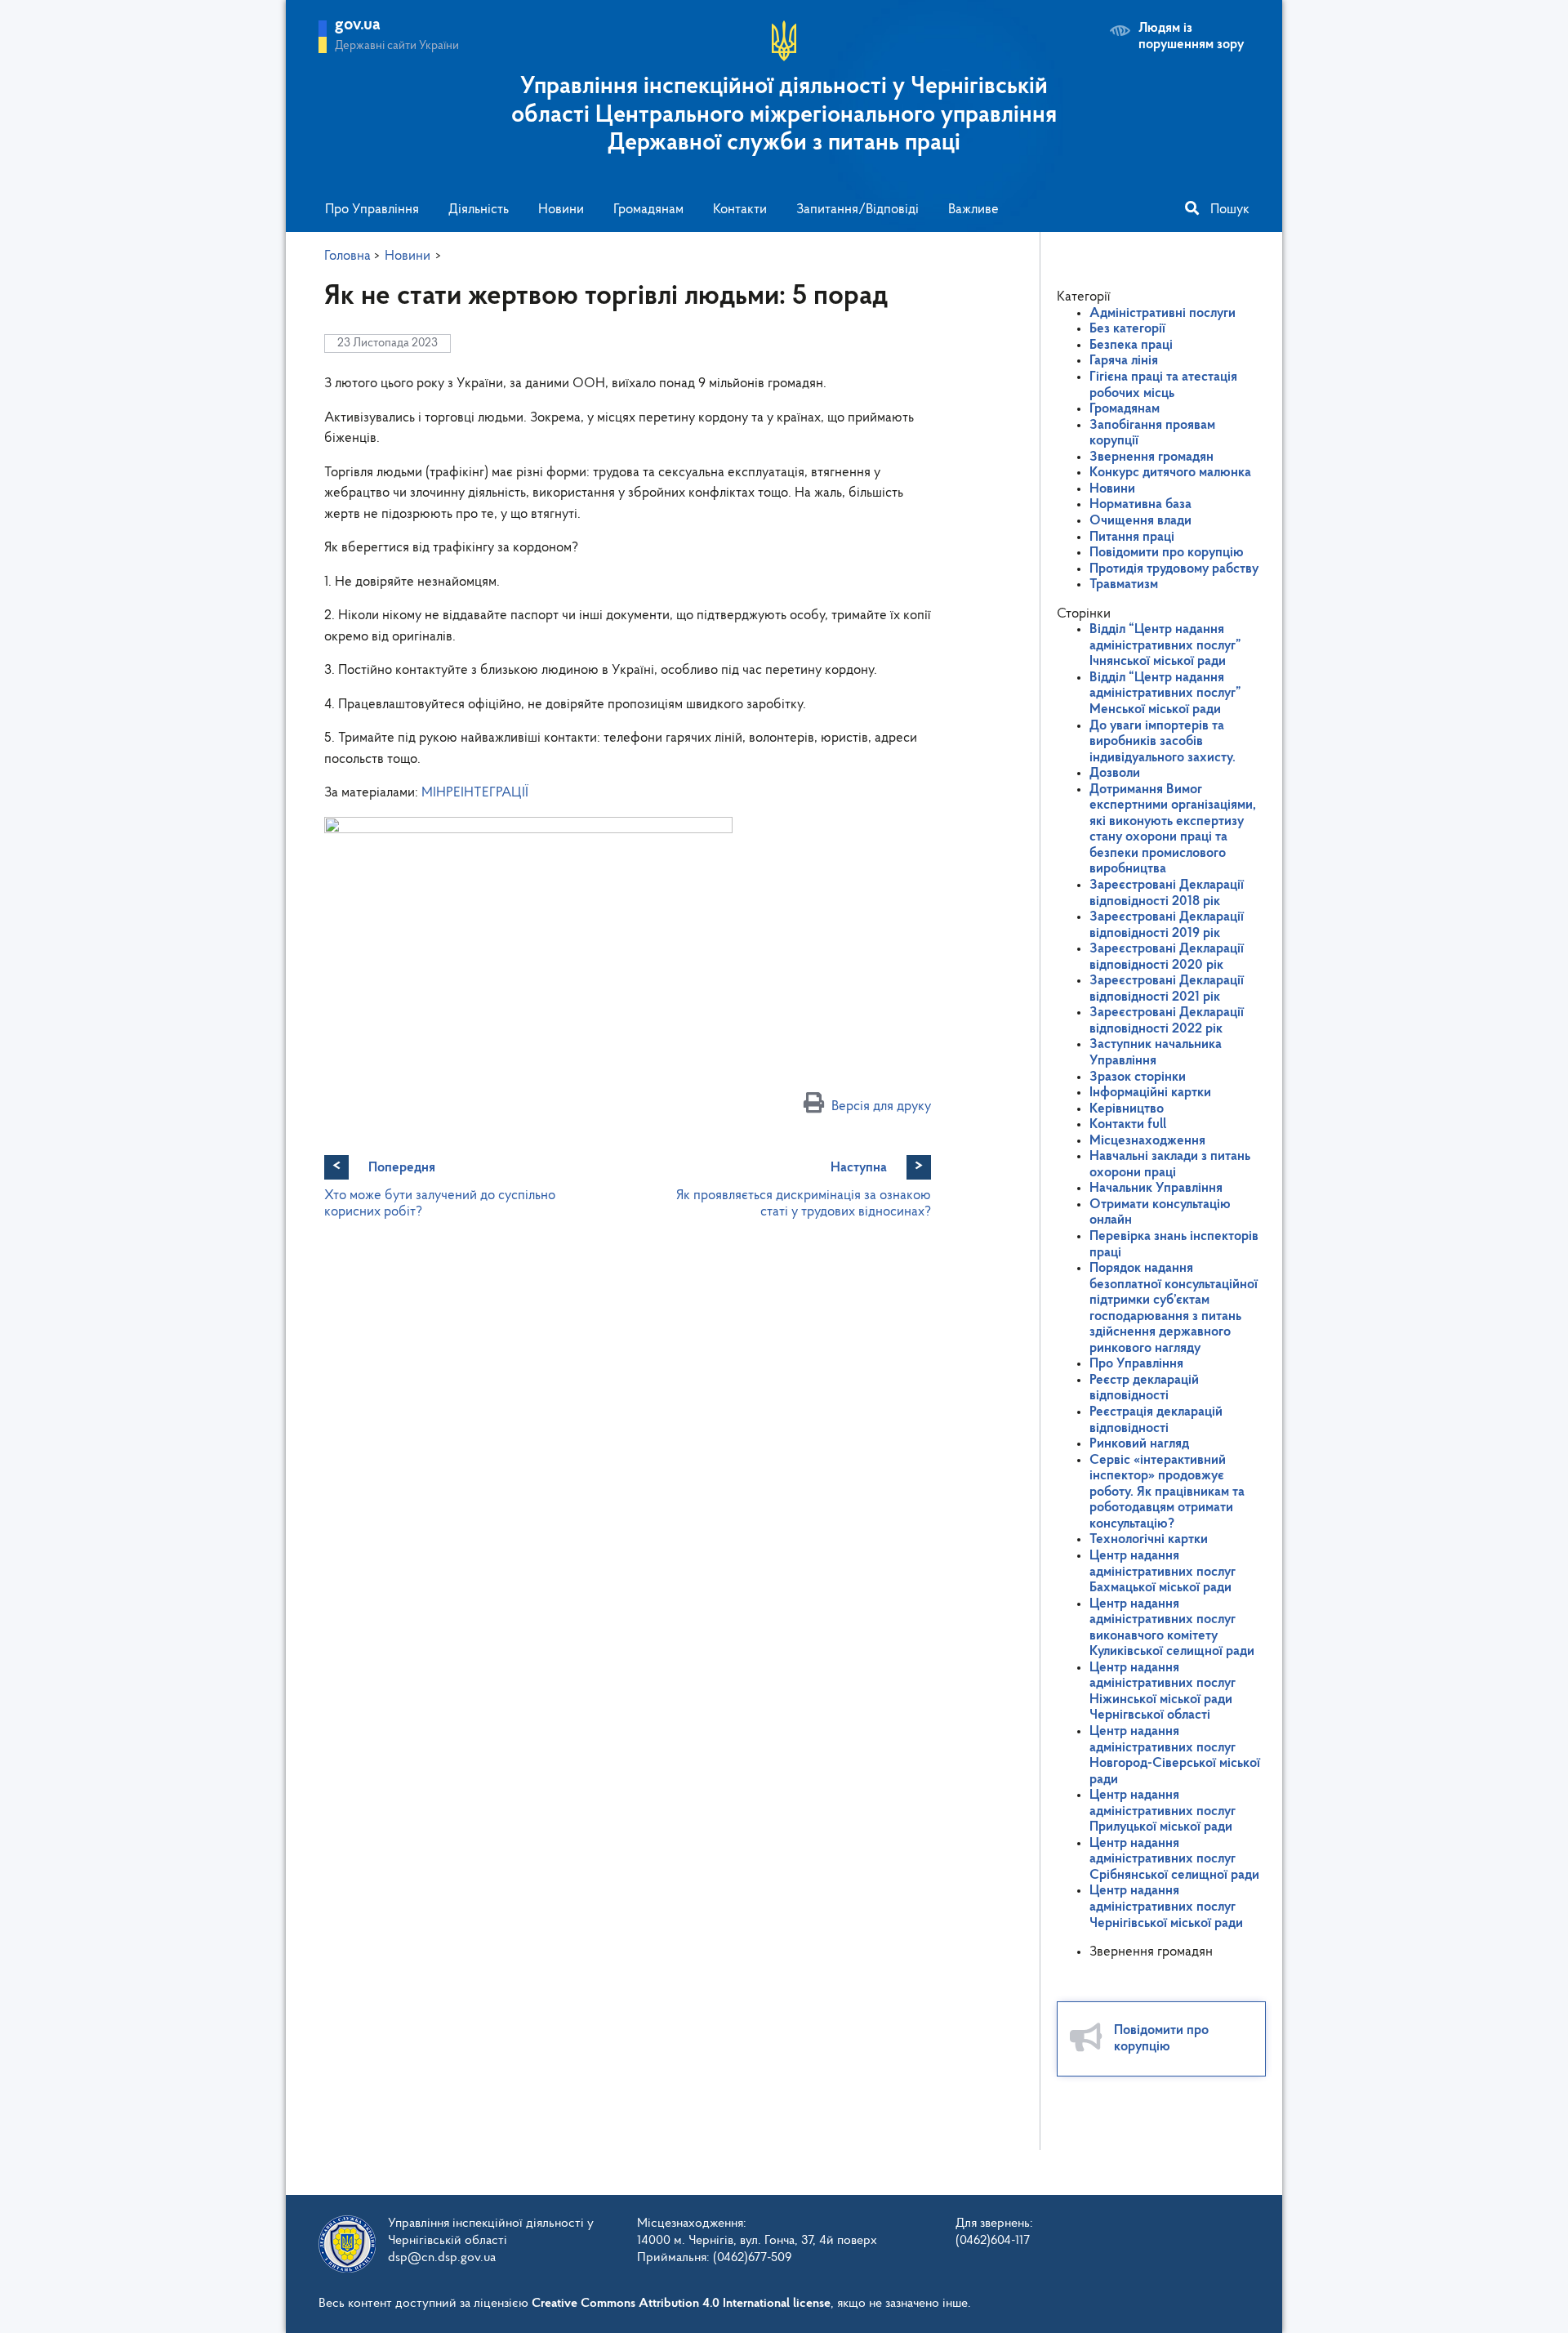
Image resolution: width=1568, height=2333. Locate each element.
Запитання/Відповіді (857, 210)
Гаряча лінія (1124, 361)
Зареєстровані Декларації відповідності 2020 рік (1167, 957)
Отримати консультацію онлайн (1160, 1213)
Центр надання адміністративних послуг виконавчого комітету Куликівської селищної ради (1172, 1628)
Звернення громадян (1151, 457)
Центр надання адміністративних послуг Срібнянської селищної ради (1174, 1859)
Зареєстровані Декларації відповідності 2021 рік (1167, 989)
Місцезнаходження (1147, 1141)
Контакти (740, 210)
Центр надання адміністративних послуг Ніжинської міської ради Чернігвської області (1163, 1692)
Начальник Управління (1156, 1188)
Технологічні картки (1149, 1539)
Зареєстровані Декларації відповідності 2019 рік (1167, 925)
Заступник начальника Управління (1156, 1053)
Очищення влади (1140, 521)
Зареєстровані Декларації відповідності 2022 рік (1167, 1021)
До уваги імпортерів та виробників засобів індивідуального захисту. (1163, 742)
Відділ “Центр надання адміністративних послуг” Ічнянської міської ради (1165, 645)
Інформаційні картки (1150, 1093)
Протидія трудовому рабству (1174, 569)
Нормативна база (1140, 504)
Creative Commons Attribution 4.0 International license (681, 2304)
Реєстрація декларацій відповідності (1156, 1420)
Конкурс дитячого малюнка (1170, 473)
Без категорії (1127, 329)
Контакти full (1128, 1124)
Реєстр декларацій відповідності (1144, 1388)
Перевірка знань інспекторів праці (1174, 1245)
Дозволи (1115, 773)
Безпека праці (1131, 345)
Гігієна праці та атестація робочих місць (1163, 385)
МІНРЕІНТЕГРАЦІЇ (475, 793)
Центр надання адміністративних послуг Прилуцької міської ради (1163, 1811)
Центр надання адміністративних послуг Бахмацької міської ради (1163, 1572)
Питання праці (1132, 537)
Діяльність (479, 210)
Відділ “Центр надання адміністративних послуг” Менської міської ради (1165, 694)
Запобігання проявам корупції (1152, 433)
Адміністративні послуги (1163, 313)
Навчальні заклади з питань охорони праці (1170, 1164)
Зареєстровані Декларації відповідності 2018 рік (1167, 893)
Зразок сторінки (1138, 1077)
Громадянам (648, 210)
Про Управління (372, 210)
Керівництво (1127, 1109)
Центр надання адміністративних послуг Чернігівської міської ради (1166, 1907)
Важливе (973, 210)
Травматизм (1124, 584)
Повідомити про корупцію (1167, 553)
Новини (561, 210)
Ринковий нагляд (1139, 1444)
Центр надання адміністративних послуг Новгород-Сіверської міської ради (1175, 1755)
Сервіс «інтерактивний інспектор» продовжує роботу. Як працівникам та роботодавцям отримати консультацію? (1167, 1492)
